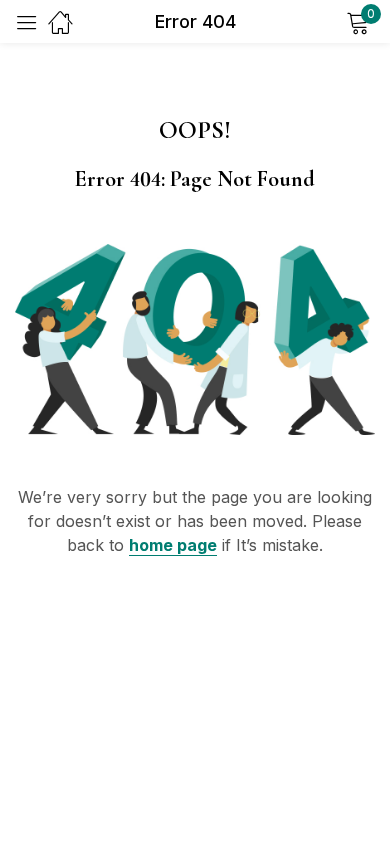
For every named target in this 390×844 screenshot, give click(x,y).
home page (173, 545)
